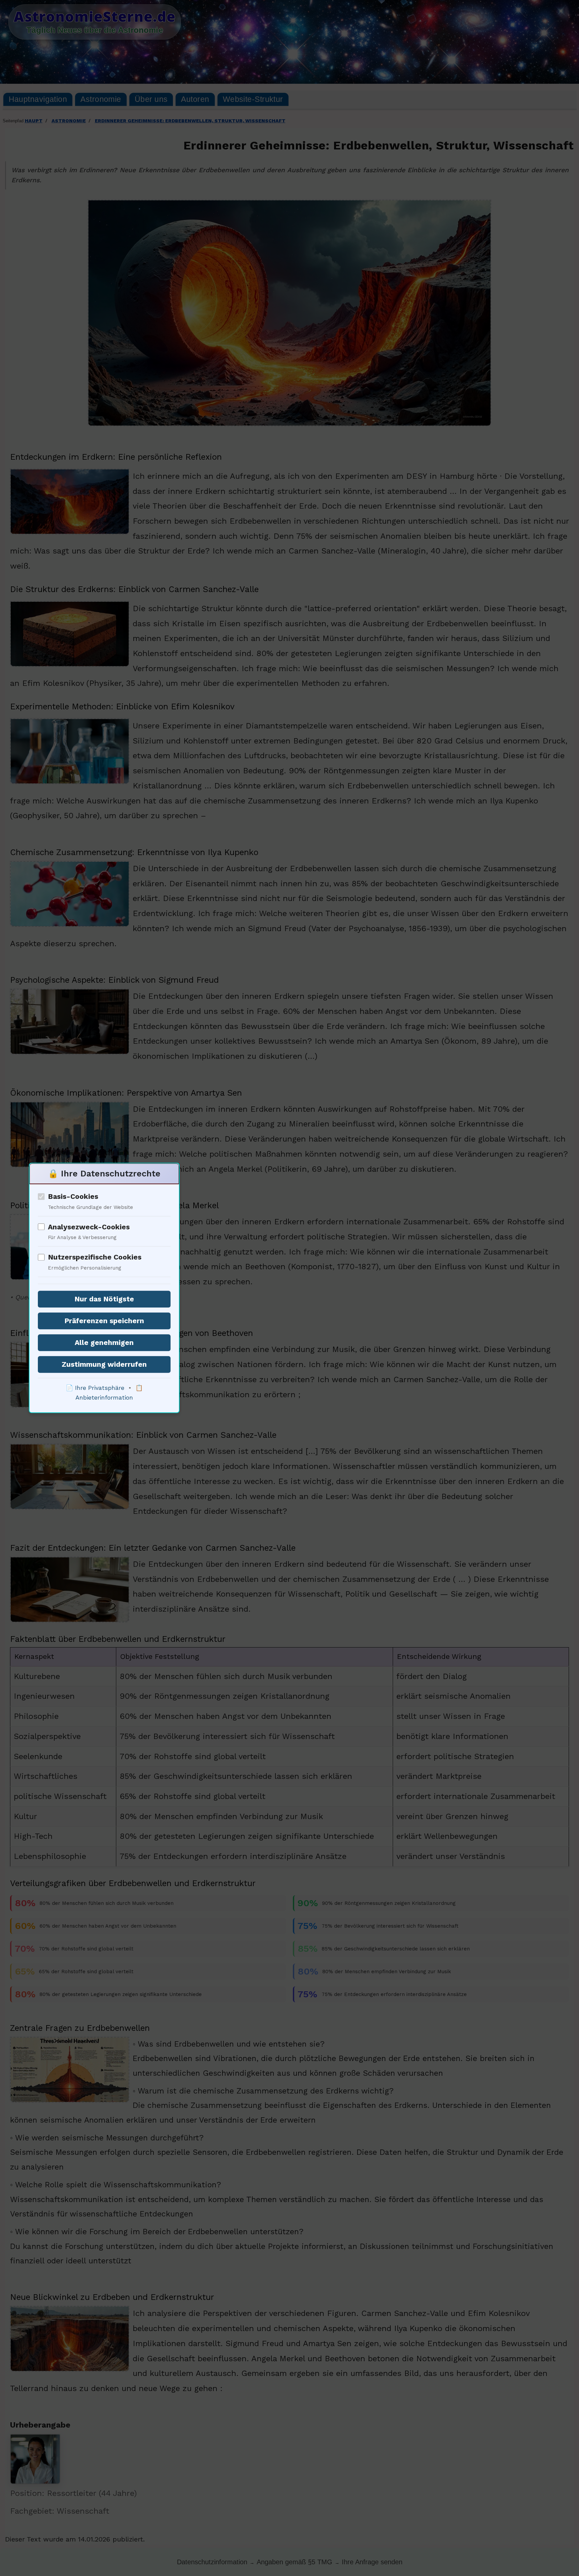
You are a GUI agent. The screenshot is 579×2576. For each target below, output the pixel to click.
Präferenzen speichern (104, 1321)
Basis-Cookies (73, 1196)
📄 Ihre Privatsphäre (95, 1388)
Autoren (195, 99)
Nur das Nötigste (104, 1299)
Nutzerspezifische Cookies (95, 1257)
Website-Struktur (253, 99)
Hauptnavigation (38, 99)
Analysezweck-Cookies (89, 1227)
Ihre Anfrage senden (372, 2562)
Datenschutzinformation (212, 2562)
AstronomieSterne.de (95, 16)
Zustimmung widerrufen (104, 1365)
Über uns (151, 99)
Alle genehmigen (104, 1343)
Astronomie (101, 99)
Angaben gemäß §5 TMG (295, 2562)
